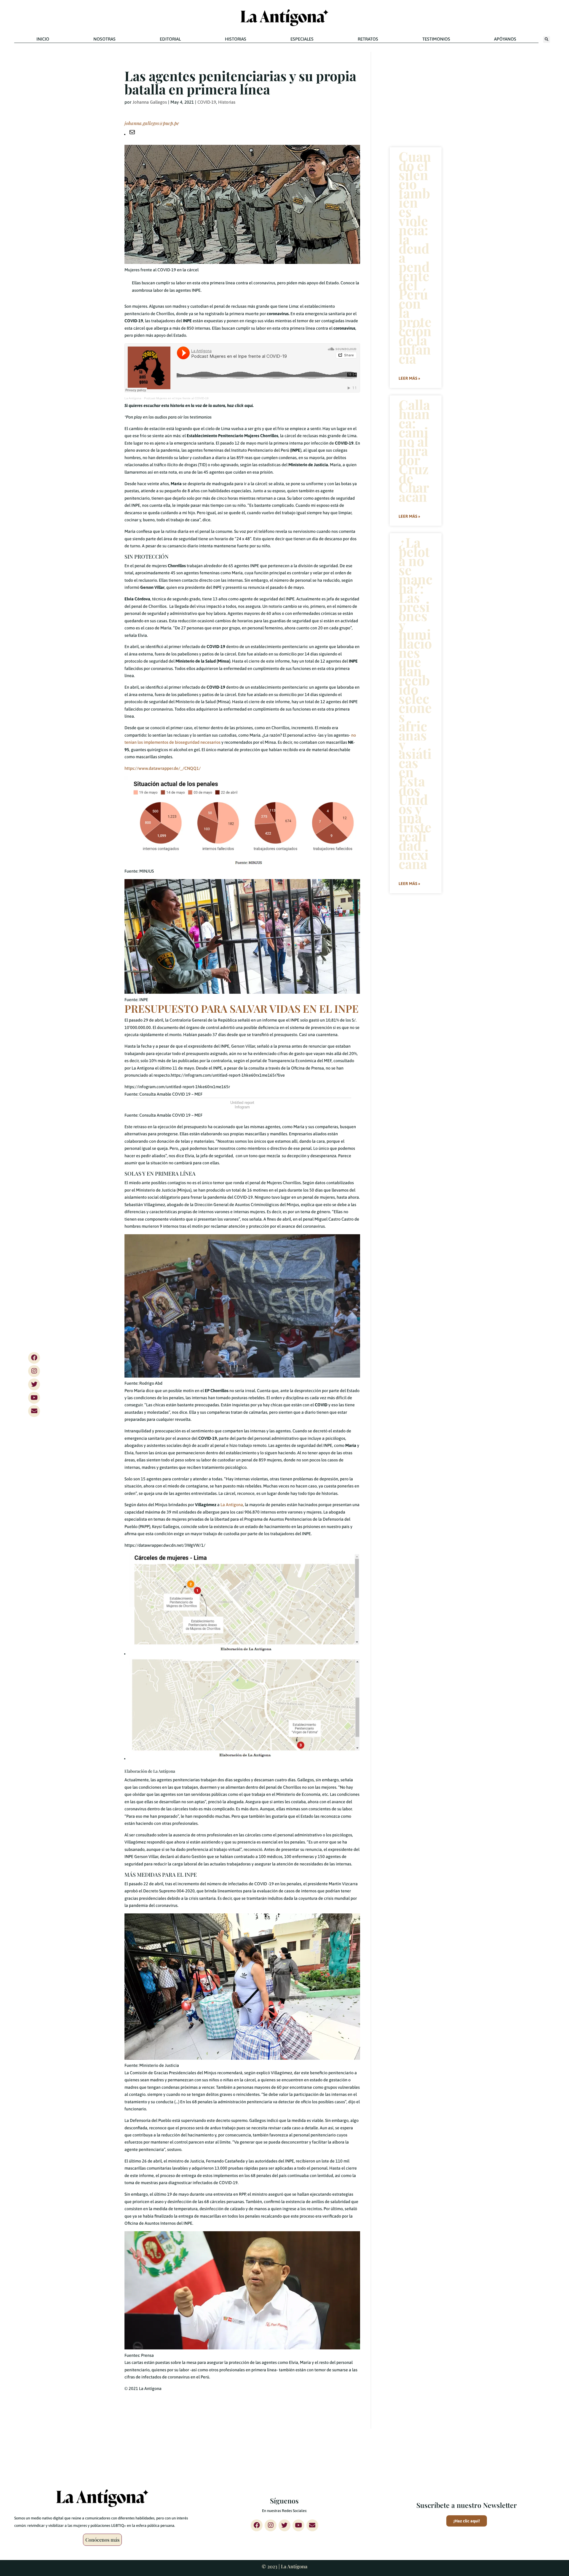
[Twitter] (34, 1384)
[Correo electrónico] (132, 134)
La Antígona (133, 398)
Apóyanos (505, 39)
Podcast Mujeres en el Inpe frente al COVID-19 (176, 398)
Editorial (170, 39)
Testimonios (436, 39)
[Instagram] (34, 1371)
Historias (236, 39)
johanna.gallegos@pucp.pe (152, 123)
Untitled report (242, 1103)
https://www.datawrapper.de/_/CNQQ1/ (163, 768)
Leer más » (409, 378)
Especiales (302, 39)
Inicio (43, 39)
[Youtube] (34, 1398)
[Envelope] (34, 1411)
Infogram (242, 1107)
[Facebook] (34, 1358)
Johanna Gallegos (150, 102)
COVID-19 (207, 102)
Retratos (368, 39)
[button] (547, 40)
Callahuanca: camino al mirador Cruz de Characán (414, 450)
